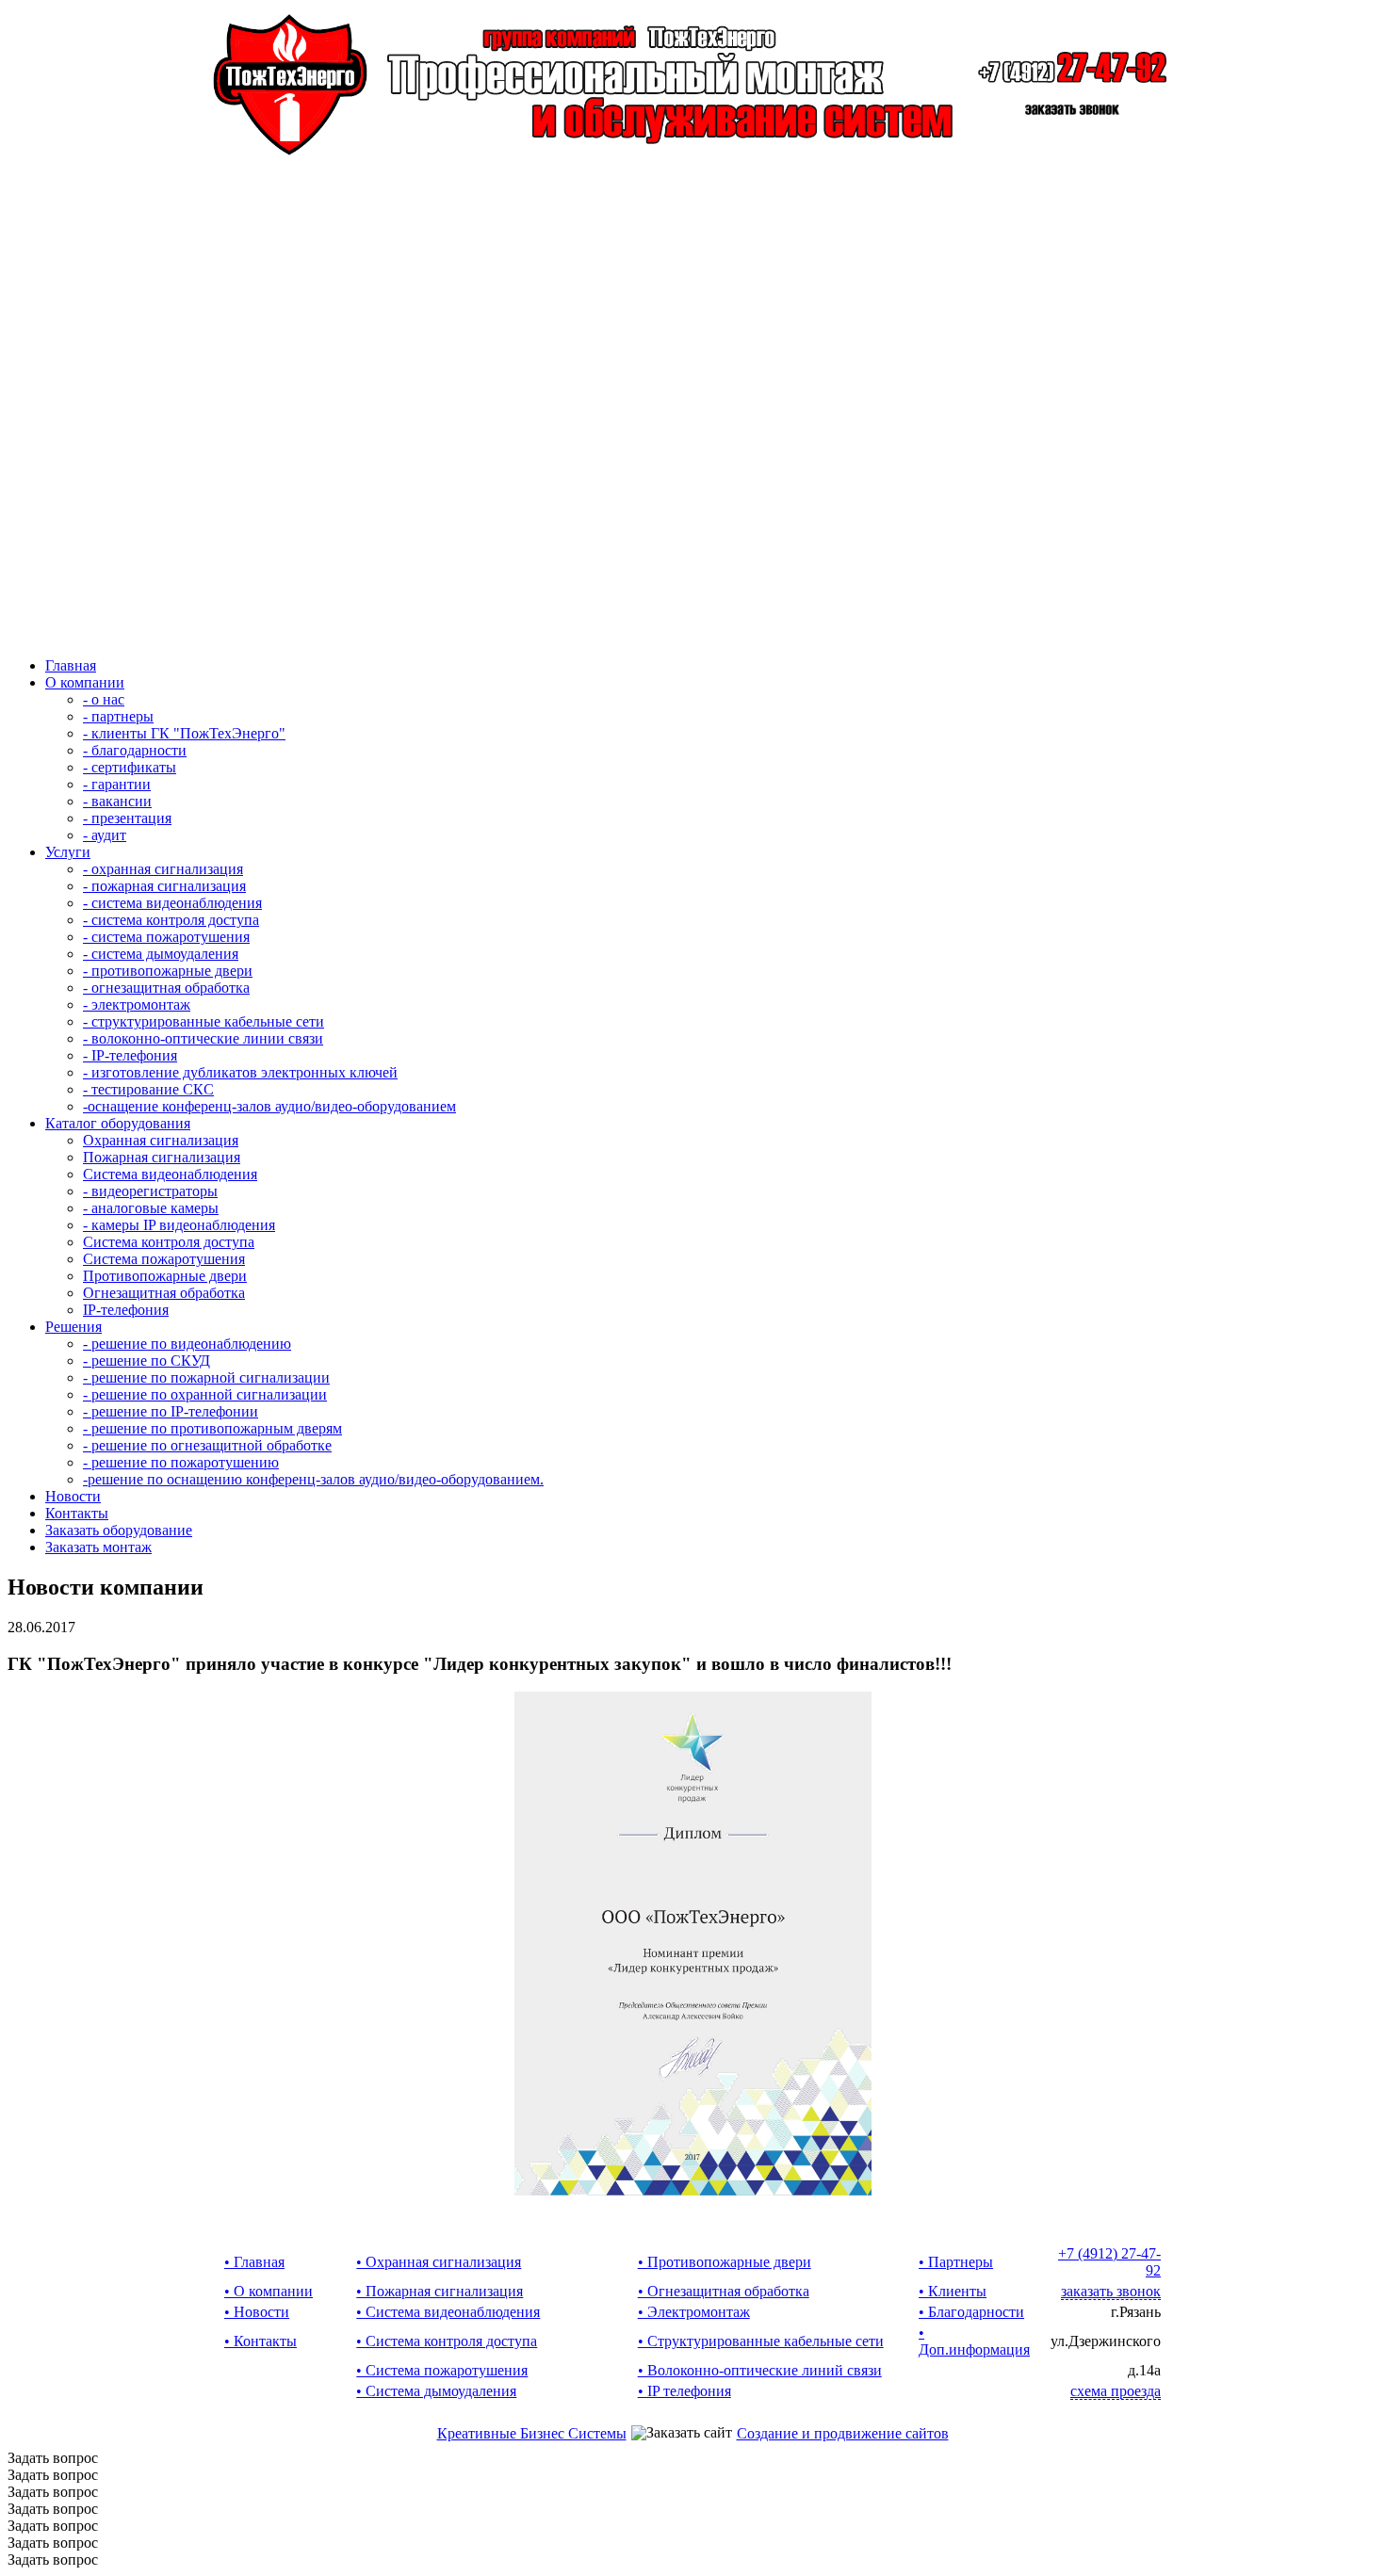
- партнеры (118, 716)
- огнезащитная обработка (166, 988)
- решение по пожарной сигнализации (206, 1377)
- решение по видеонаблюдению (187, 1344)
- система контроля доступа (171, 920)
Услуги (68, 852)
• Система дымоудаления (436, 2391)
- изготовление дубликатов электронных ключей (240, 1072)
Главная (71, 665)
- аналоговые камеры (151, 1208)
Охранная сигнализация (161, 1140)
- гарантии (117, 784)
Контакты (77, 1513)
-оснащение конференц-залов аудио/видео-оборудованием (269, 1106)
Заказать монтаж (98, 1547)
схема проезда (1116, 2391)
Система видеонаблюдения (170, 1174)
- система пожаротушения (166, 937)
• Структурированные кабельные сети (761, 2341)
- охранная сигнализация (163, 869)
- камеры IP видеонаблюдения (179, 1225)
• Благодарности (971, 2312)
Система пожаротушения (164, 1259)
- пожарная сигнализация (164, 886)
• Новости (257, 2312)
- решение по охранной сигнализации (205, 1394)
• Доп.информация (974, 2341)
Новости (73, 1496)
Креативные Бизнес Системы (532, 2433)
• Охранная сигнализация (439, 2262)
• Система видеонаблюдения (448, 2312)
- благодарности (135, 750)
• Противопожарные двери (725, 2262)
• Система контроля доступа (447, 2341)
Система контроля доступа (169, 1242)
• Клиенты (953, 2291)
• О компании (269, 2291)
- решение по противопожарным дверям (212, 1428)
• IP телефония (684, 2391)
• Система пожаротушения (442, 2370)
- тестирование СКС (148, 1089)
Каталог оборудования (118, 1123)
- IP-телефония (130, 1055)
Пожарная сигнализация (162, 1157)
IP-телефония (126, 1310)
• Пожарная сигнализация (440, 2291)
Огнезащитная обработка (164, 1293)
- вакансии (117, 801)
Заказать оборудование (119, 1530)
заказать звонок (1111, 2291)
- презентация (127, 818)
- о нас (104, 699)
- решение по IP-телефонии (171, 1411)
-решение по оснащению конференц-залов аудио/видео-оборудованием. (313, 1479)
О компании (85, 682)
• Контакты (261, 2341)
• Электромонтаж (694, 2312)
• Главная (254, 2262)
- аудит (105, 835)
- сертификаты (130, 767)
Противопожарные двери (165, 1276)
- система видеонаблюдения (172, 903)
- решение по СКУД (147, 1361)
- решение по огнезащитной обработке (207, 1445)
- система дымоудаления (161, 954)
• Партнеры (956, 2262)
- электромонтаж (137, 1004)
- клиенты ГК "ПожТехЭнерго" (184, 733)
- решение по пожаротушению (181, 1462)
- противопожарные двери (168, 971)
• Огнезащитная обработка (724, 2291)
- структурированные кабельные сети (204, 1021)
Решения (73, 1327)
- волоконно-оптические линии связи (203, 1038)
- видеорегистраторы (150, 1191)
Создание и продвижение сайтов (843, 2433)
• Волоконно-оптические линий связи (760, 2370)
